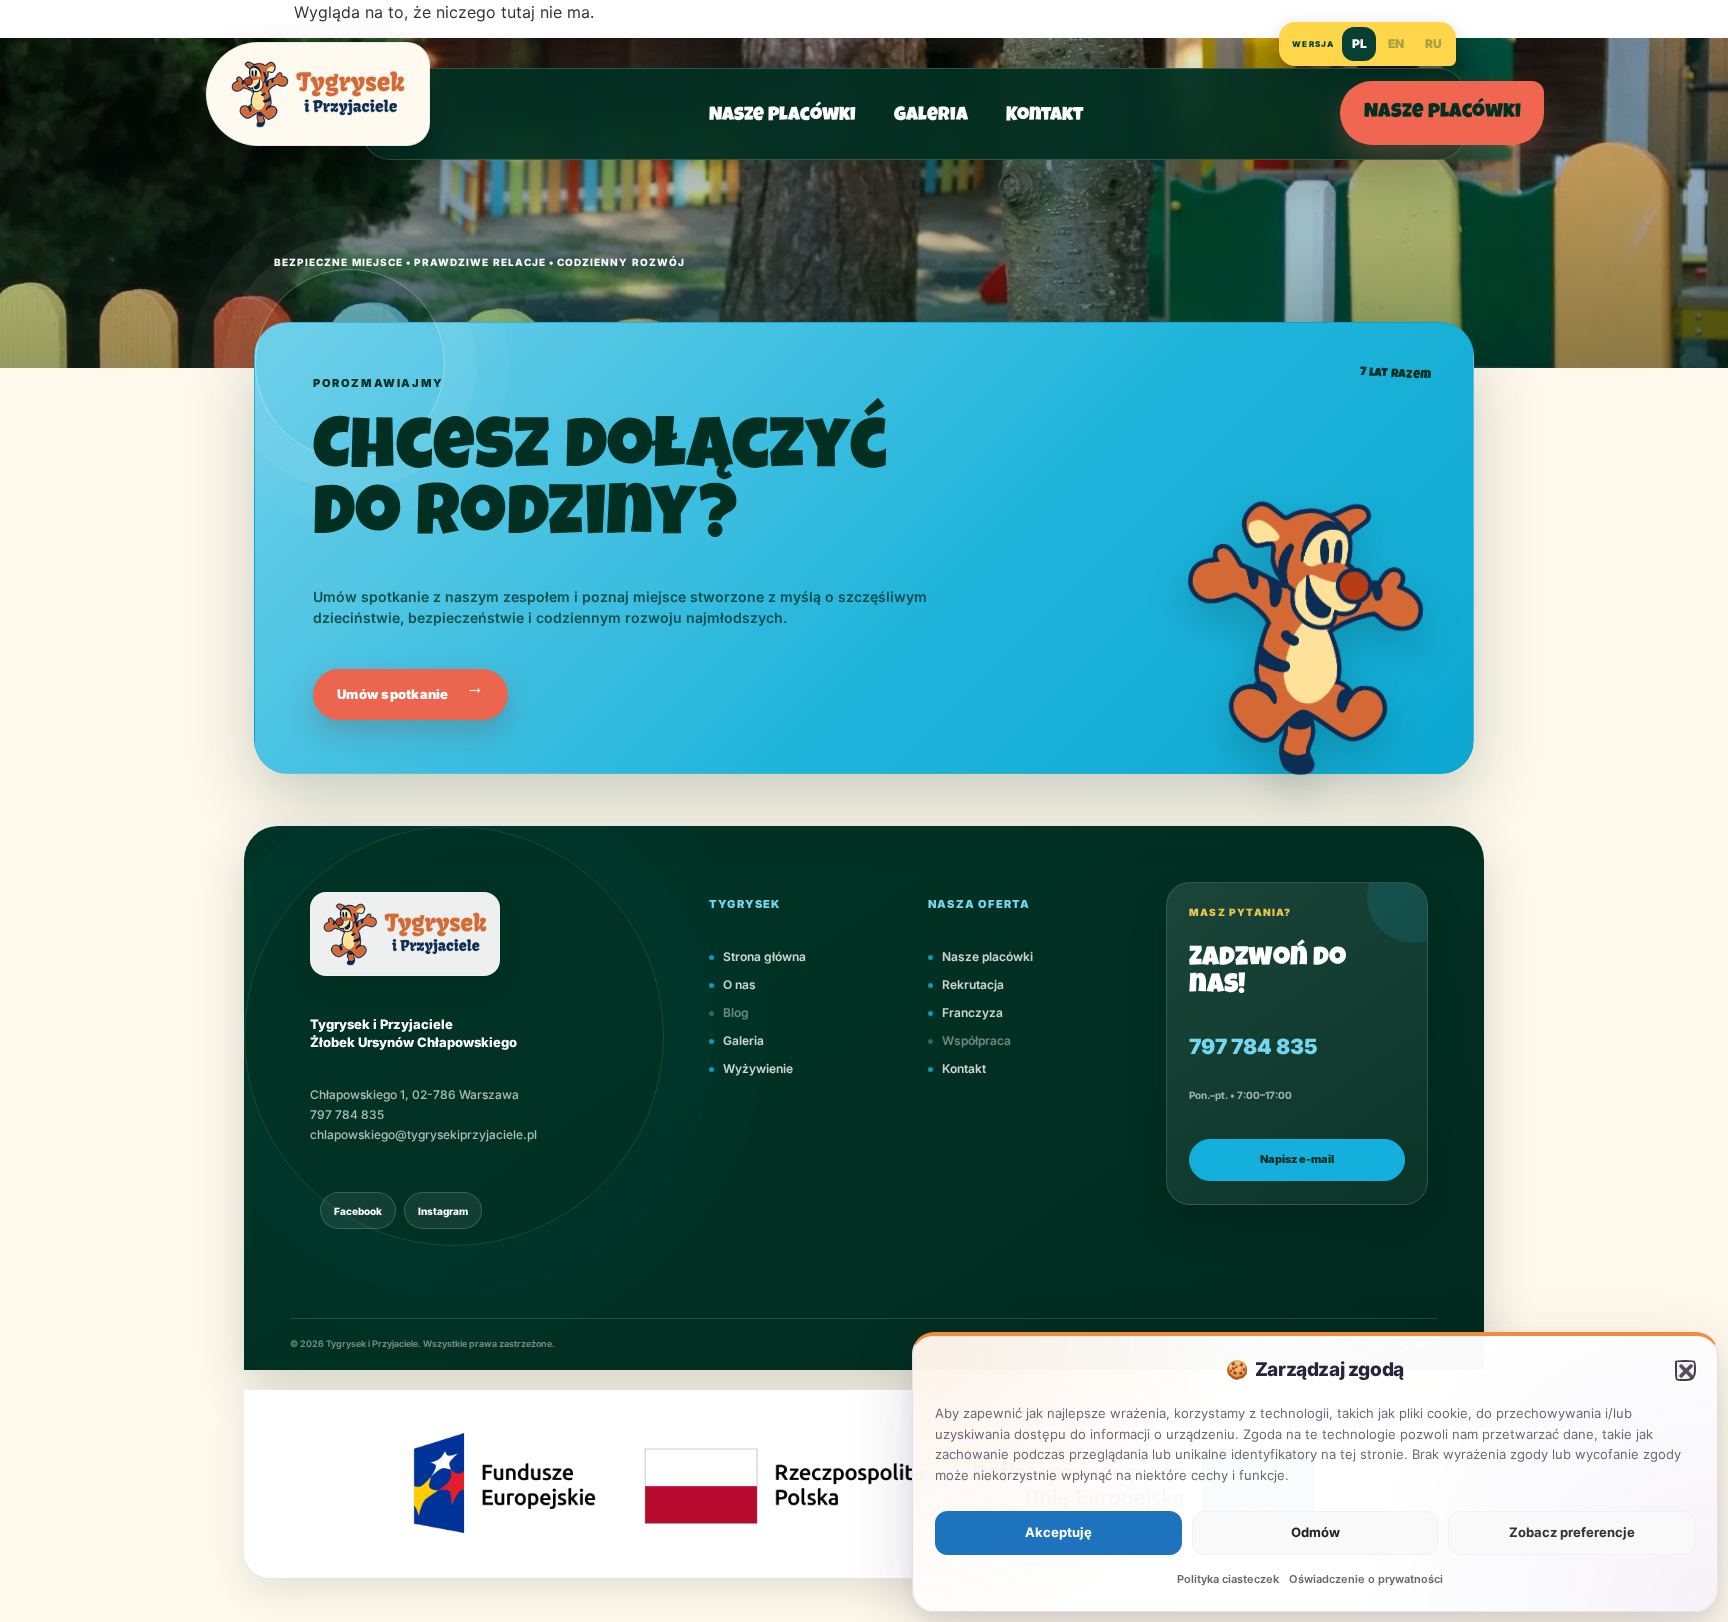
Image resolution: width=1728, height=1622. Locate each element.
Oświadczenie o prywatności (1366, 1579)
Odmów (1315, 1532)
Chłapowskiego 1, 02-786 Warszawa (414, 1095)
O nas (739, 985)
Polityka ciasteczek (1228, 1579)
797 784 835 (347, 1115)
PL (1359, 43)
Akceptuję (1058, 1532)
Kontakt (1044, 116)
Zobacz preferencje (1572, 1532)
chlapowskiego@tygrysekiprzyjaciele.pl (423, 1134)
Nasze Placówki (782, 116)
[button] (1685, 1370)
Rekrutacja (973, 985)
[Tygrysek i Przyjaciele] (318, 94)
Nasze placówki (1442, 113)
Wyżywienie (758, 1069)
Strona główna (764, 957)
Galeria (931, 116)
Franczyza (972, 1013)
